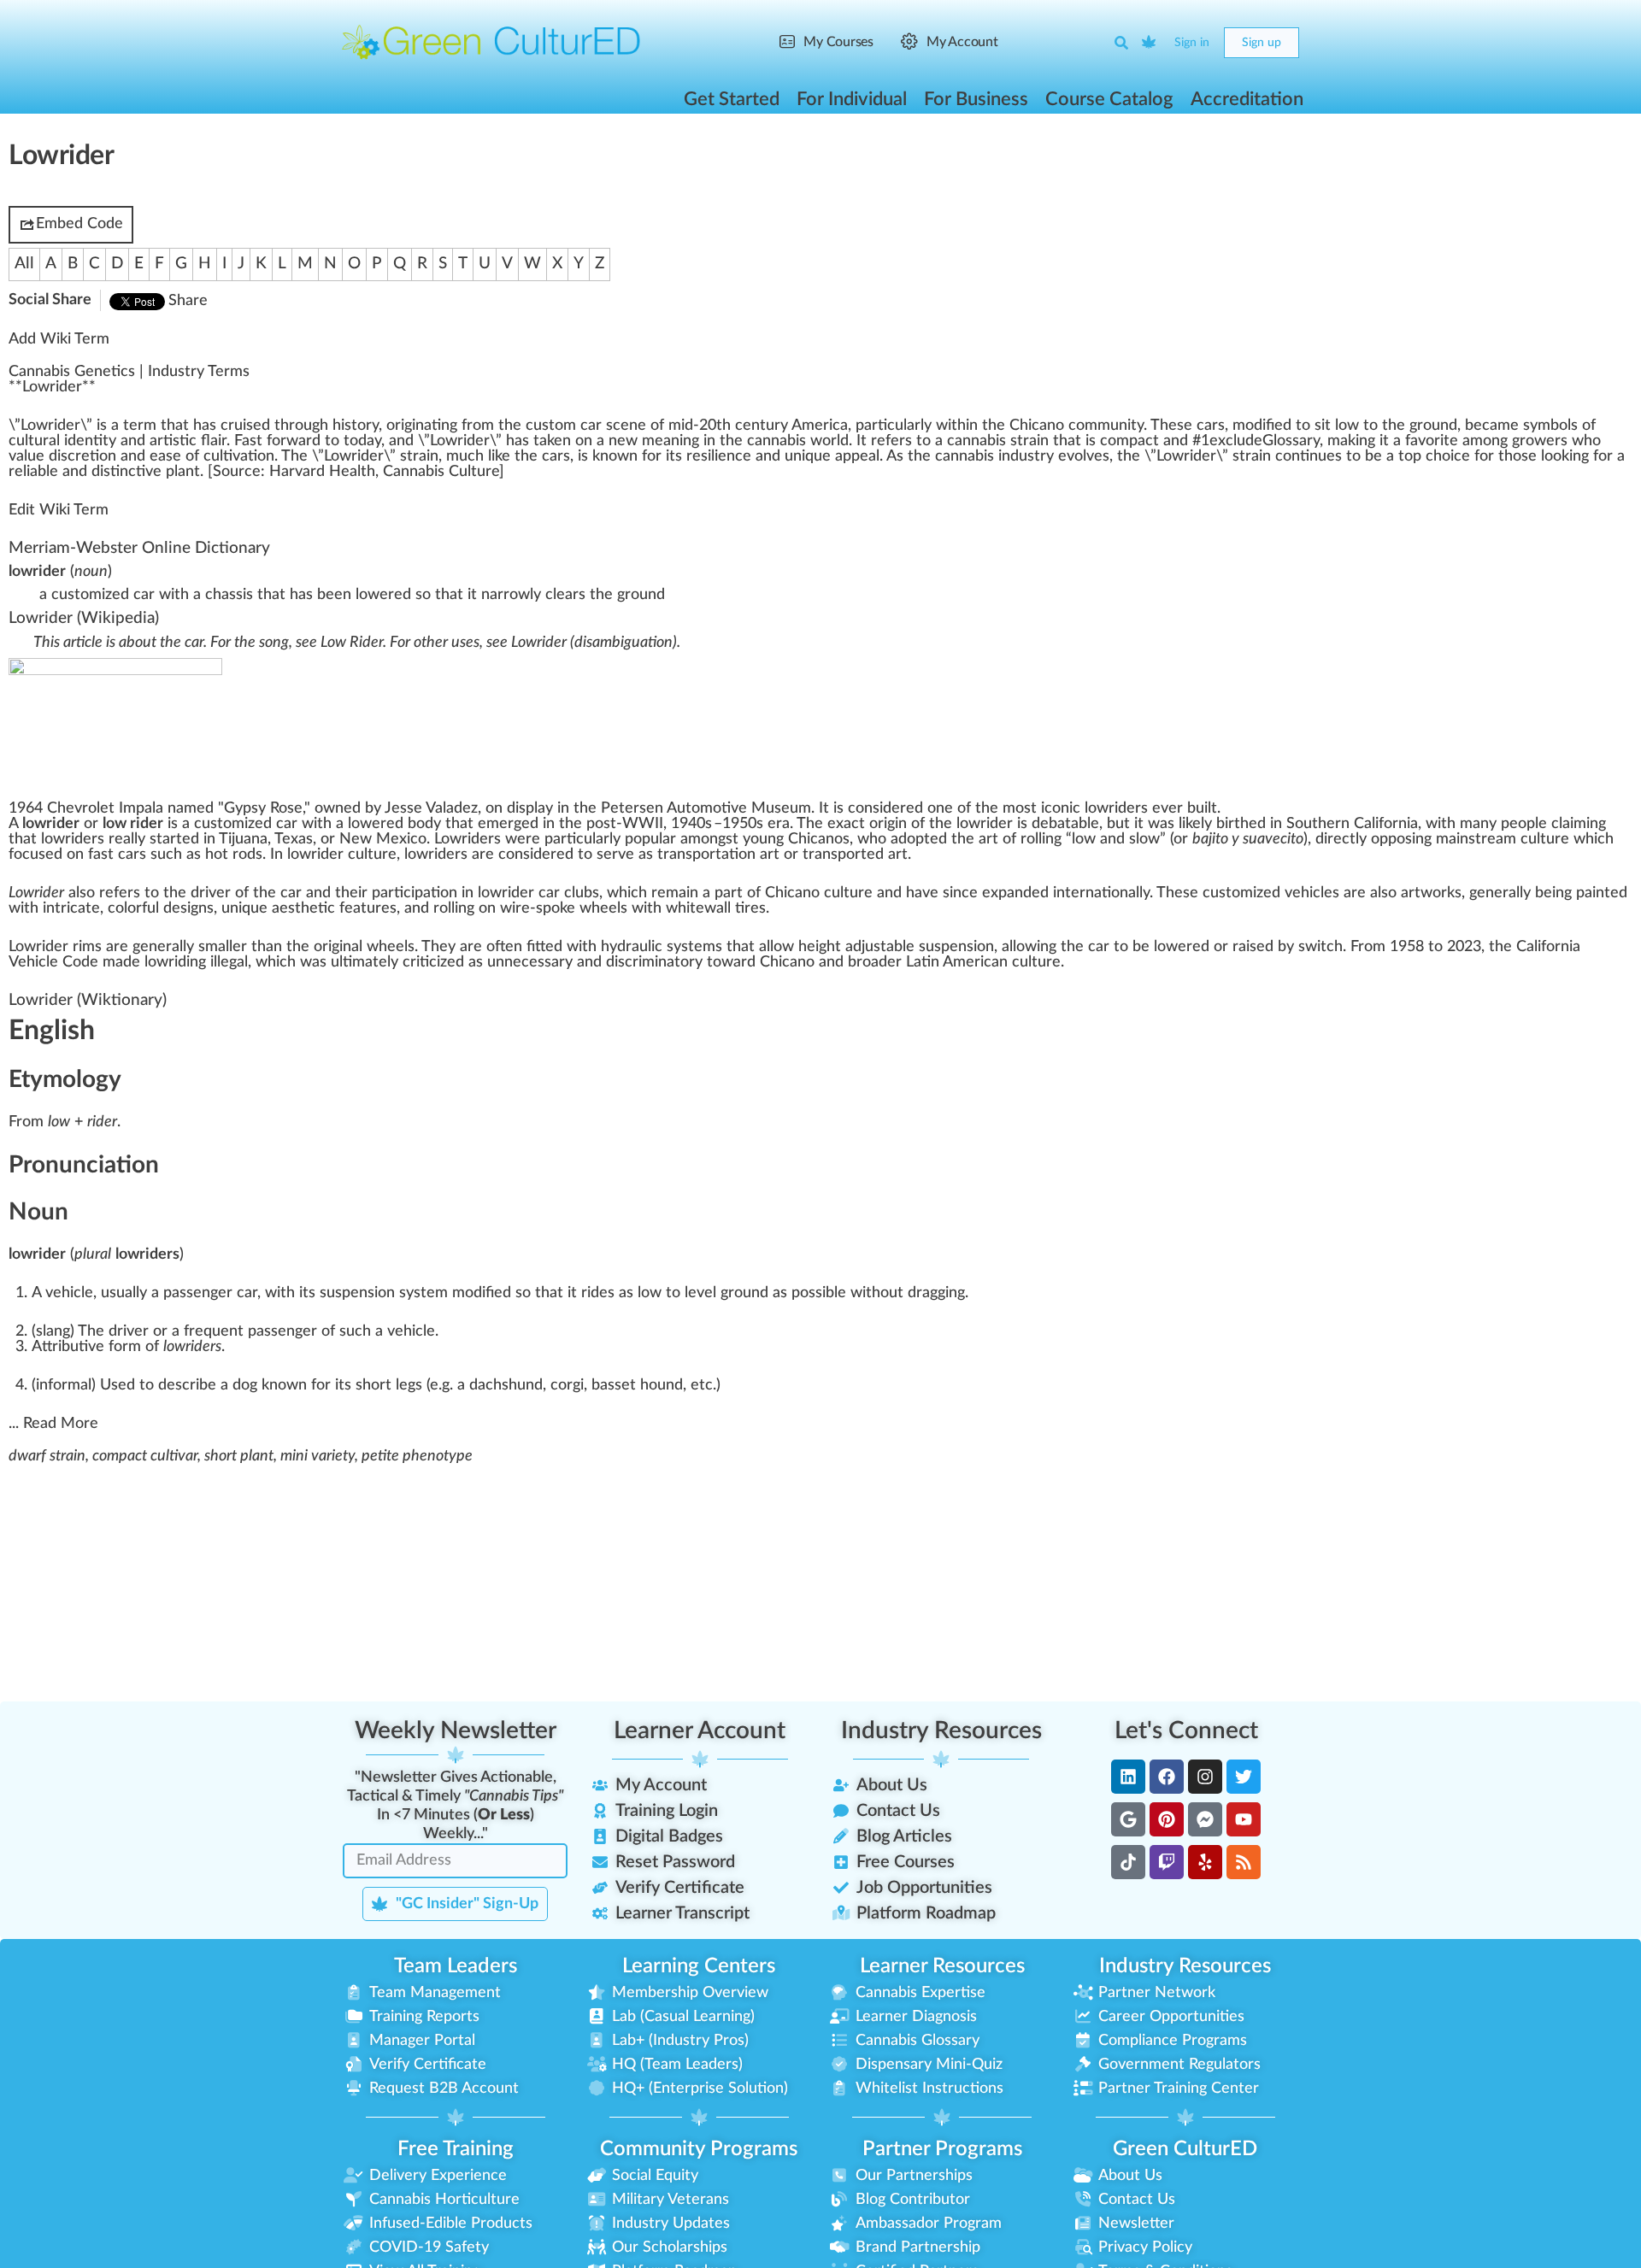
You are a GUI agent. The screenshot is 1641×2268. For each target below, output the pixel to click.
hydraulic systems (662, 947)
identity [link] (90, 441)
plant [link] (183, 472)
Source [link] (237, 472)
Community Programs (699, 2149)
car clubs (569, 893)
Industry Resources (941, 1730)
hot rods (234, 855)
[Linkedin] (1128, 1777)
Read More (61, 1424)
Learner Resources (942, 1966)
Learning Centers (699, 1966)
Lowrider (41, 618)
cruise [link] (241, 426)
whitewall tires (716, 908)
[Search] (1121, 43)
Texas (294, 839)
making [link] (1351, 441)
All (24, 264)
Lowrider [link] (52, 387)
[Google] (1128, 1819)
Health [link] (352, 472)
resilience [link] (719, 456)
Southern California (1352, 824)
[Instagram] (1205, 1777)
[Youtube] (1244, 1819)
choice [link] (1448, 456)
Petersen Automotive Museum (706, 808)
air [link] (218, 441)
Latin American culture (983, 962)
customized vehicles (1271, 893)
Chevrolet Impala (105, 808)
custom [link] (551, 426)
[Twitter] (1244, 1777)
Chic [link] (1024, 426)
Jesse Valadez (431, 808)
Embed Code (79, 224)
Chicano (792, 893)
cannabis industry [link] (994, 456)
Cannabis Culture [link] (441, 472)
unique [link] (808, 456)
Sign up (1262, 43)
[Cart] (1150, 43)
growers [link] (1540, 441)
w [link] (42, 426)
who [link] (1586, 441)
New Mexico (383, 839)
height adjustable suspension (896, 947)
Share (188, 301)
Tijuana (243, 839)
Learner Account (700, 1730)
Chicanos (819, 839)
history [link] (356, 426)
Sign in (1192, 43)
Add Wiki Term (59, 339)
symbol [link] (1547, 426)
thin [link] (965, 426)
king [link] (1575, 456)
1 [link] (1205, 441)
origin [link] (405, 426)
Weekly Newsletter (456, 1730)
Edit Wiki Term (59, 510)
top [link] (1410, 456)
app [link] (847, 456)
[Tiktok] (1128, 1862)
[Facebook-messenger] (1205, 1819)
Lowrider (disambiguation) (594, 643)
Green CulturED (1185, 2149)
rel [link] (18, 472)
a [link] (115, 426)
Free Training (456, 2149)
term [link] (140, 426)
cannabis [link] (776, 441)
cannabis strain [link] (998, 441)
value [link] (26, 456)
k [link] (498, 456)
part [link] (871, 426)
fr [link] (467, 426)
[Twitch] (1167, 1862)
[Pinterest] (1167, 1819)
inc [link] (128, 472)
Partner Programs (942, 2149)
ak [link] (547, 441)
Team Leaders (456, 1966)
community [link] (1106, 426)
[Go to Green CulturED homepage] (491, 42)
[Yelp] (1205, 1862)
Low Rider (352, 643)
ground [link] (1433, 426)
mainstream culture (1503, 839)
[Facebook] (1167, 1777)
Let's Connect (1186, 1730)
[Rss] (1244, 1862)
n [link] (445, 426)
